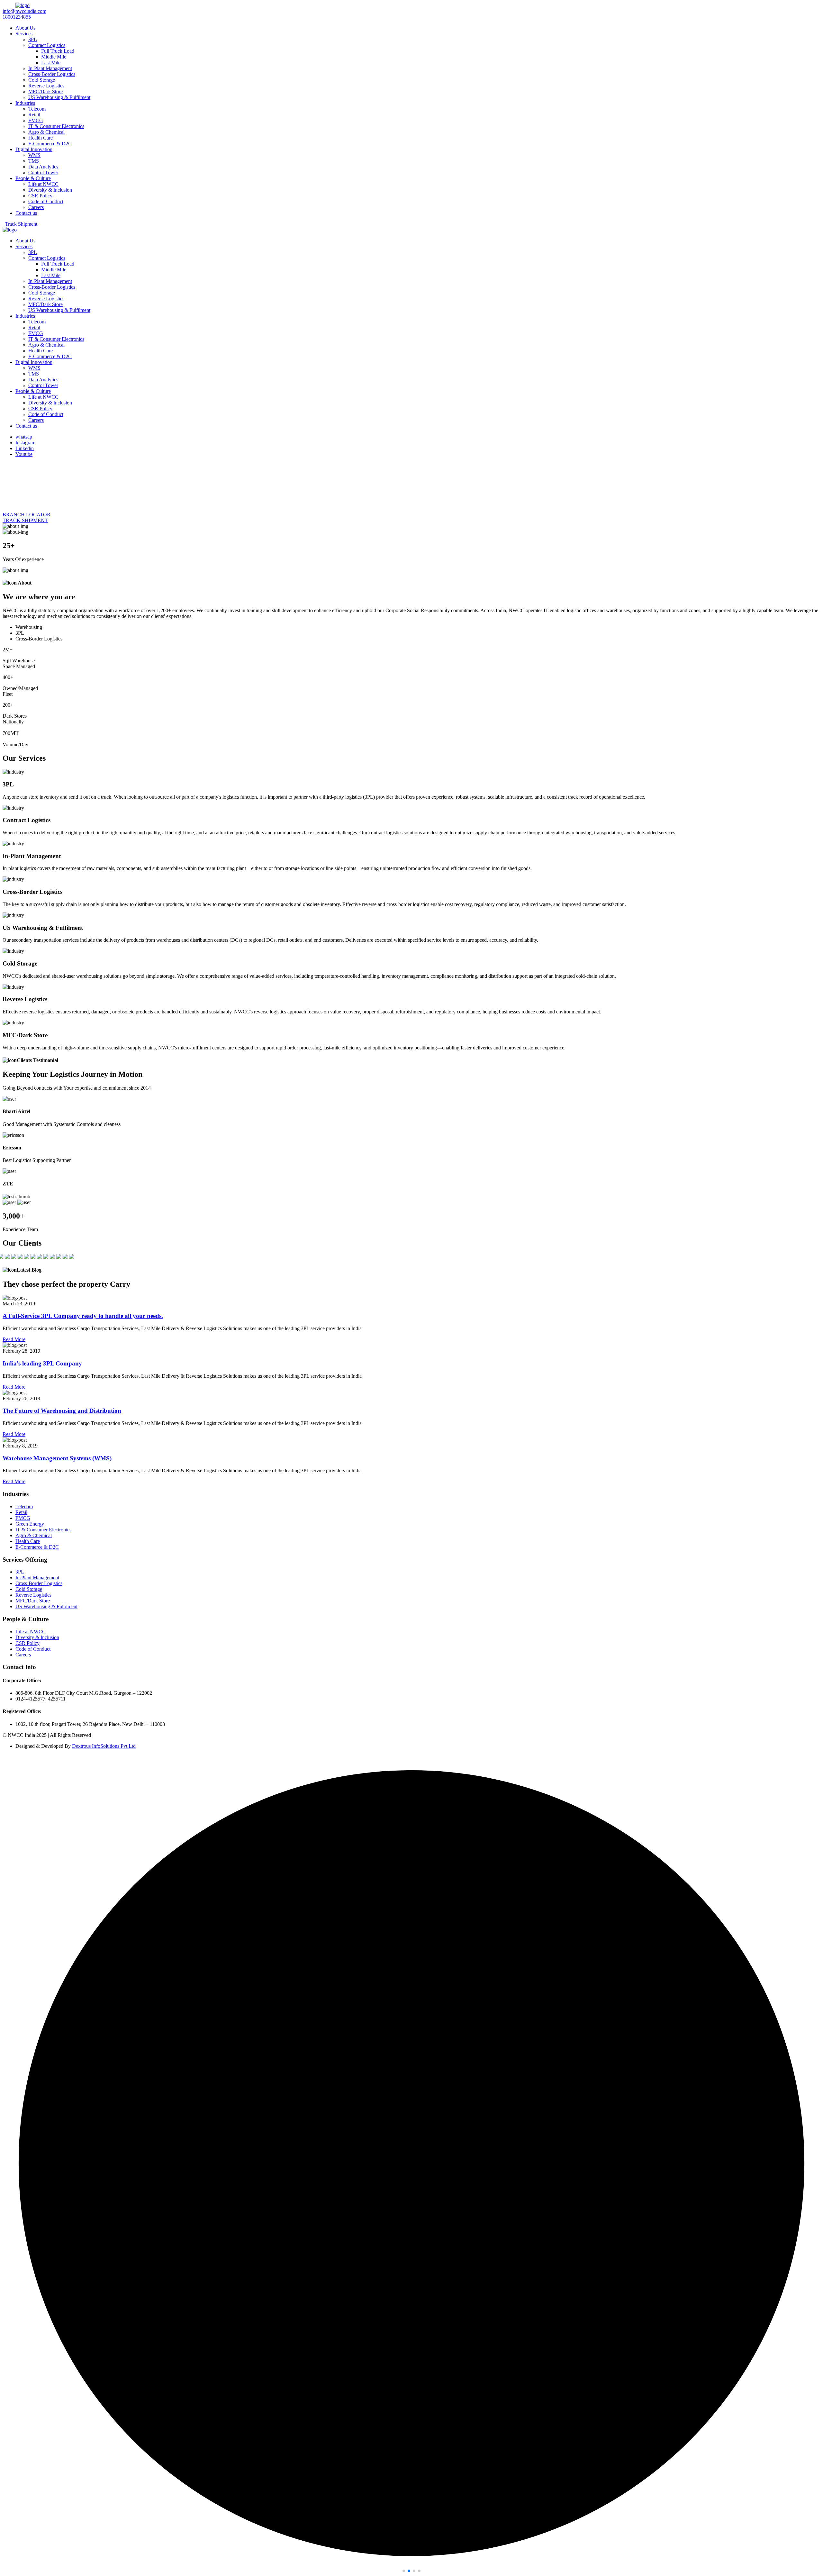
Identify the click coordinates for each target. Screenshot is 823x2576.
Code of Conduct (46, 201)
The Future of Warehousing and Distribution (62, 1411)
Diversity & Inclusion (50, 190)
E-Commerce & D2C (50, 144)
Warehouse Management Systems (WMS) (57, 1458)
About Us (25, 28)
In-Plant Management (50, 68)
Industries (25, 103)
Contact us (26, 213)
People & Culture (33, 178)
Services (24, 34)
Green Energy (30, 1524)
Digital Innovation (34, 149)
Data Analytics (43, 167)
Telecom (37, 109)
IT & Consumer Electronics (56, 126)
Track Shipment (20, 224)
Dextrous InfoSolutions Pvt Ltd (104, 1746)
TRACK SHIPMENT (25, 520)
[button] (404, 2571)
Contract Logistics (47, 45)
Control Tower (43, 172)
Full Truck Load (58, 51)
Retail (34, 115)
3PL (33, 39)
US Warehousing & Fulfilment (59, 97)
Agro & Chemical (46, 132)
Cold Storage (42, 80)
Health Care (41, 138)
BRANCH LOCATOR (27, 515)
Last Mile (51, 63)
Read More (14, 1339)
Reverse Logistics (46, 86)
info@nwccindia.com (24, 11)
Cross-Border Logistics (52, 74)
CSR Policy (40, 196)
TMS (34, 161)
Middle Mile (54, 57)
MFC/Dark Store (45, 91)
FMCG (36, 120)
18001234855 (17, 17)
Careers (36, 207)
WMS (34, 155)
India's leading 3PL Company (42, 1363)
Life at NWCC (43, 184)
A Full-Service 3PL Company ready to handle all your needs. (83, 1316)
